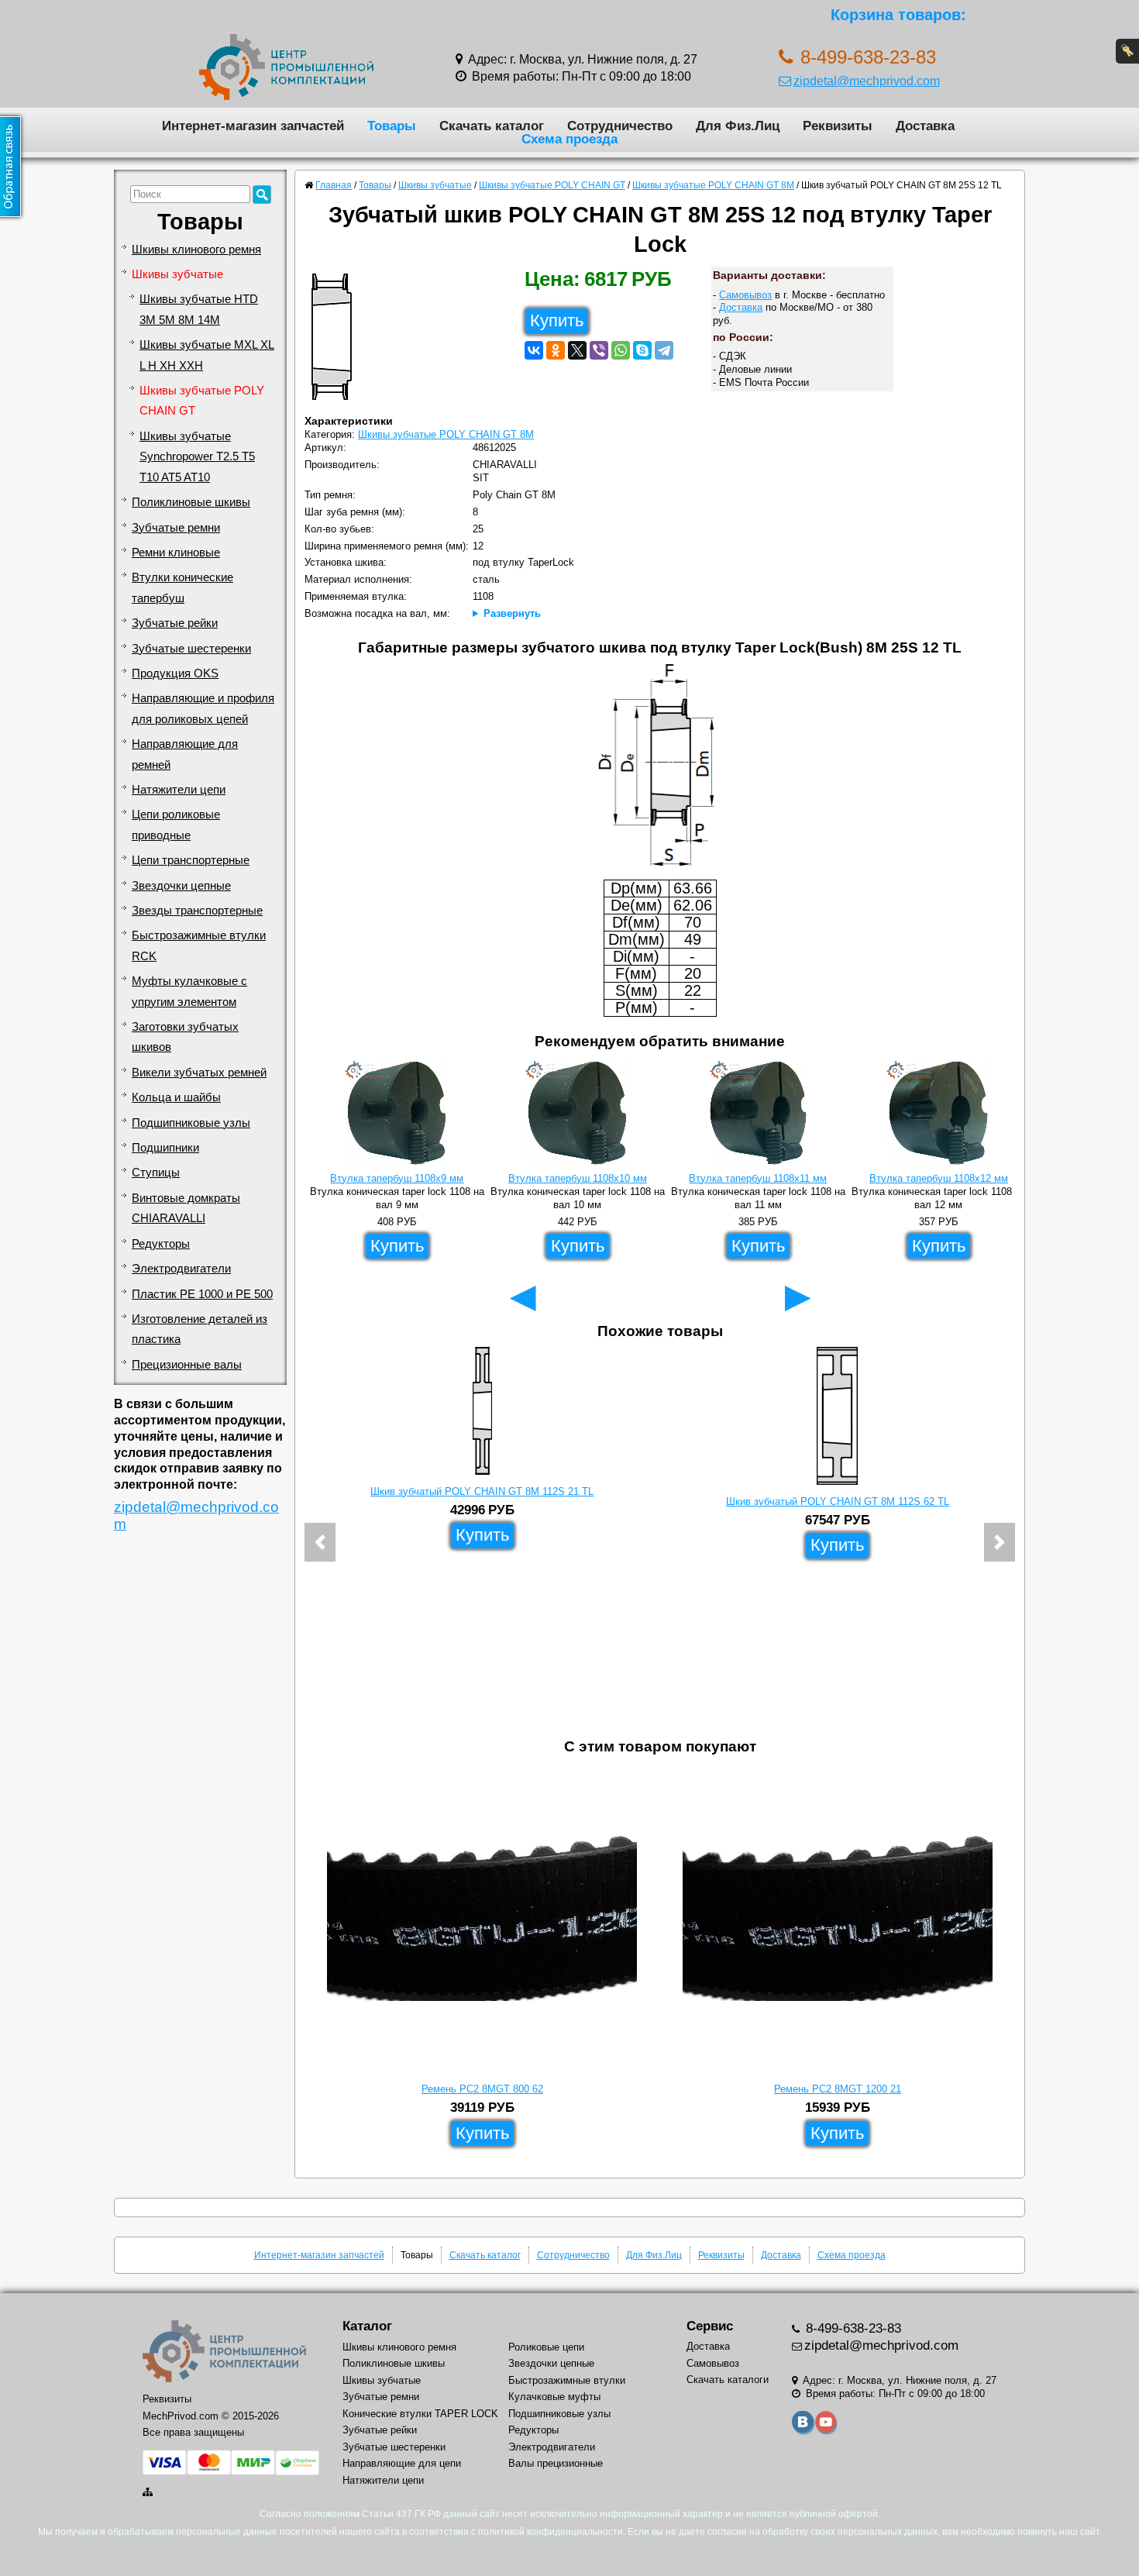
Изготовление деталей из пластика (200, 1329)
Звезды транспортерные (197, 911)
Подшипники (165, 1148)
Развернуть (512, 613)
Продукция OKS (175, 673)
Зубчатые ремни (176, 528)
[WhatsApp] (621, 350)
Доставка (925, 126)
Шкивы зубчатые (177, 274)
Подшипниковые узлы (191, 1123)
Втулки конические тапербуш (182, 587)
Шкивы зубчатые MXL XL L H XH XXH (207, 355)
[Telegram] (664, 350)
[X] (577, 350)
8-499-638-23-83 (852, 2328)
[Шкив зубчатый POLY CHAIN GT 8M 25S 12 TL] (337, 341)
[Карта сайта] (149, 2492)
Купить (557, 320)
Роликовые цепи (546, 2347)
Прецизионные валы (187, 1365)
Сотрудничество (620, 126)
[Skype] (642, 350)
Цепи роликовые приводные (176, 825)
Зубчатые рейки (175, 623)
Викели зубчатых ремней (199, 1073)
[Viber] (599, 350)
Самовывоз (745, 295)
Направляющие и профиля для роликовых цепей (203, 708)
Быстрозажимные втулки (567, 2380)
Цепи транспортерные (191, 860)
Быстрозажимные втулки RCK (199, 945)
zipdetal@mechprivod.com (867, 81)
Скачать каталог (492, 126)
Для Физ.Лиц (738, 126)
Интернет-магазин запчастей (253, 126)
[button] (320, 1542)
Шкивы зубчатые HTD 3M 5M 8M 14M (199, 309)
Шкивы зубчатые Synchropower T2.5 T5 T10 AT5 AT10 (197, 457)
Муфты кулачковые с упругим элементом (189, 991)
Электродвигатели (181, 1269)
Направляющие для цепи (402, 2463)
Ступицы (156, 1173)
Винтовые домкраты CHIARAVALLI (186, 1208)
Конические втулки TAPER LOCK (420, 2414)
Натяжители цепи (179, 790)
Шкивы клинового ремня (196, 250)
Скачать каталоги (728, 2380)
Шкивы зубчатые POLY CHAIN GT (202, 401)
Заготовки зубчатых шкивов (185, 1037)
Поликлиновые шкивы (191, 502)
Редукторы (161, 1244)
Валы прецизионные (556, 2463)
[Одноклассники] (556, 350)
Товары (392, 126)
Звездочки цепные (181, 886)
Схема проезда (569, 139)
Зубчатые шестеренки (191, 649)
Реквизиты (838, 126)
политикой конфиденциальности (551, 2532)
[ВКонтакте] (534, 350)
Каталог (367, 2326)
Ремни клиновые (176, 553)
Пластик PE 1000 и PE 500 (202, 1294)
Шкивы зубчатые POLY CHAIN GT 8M (446, 434)
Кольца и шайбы (176, 1097)
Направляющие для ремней (185, 754)
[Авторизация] (1127, 51)
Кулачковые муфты (554, 2397)
